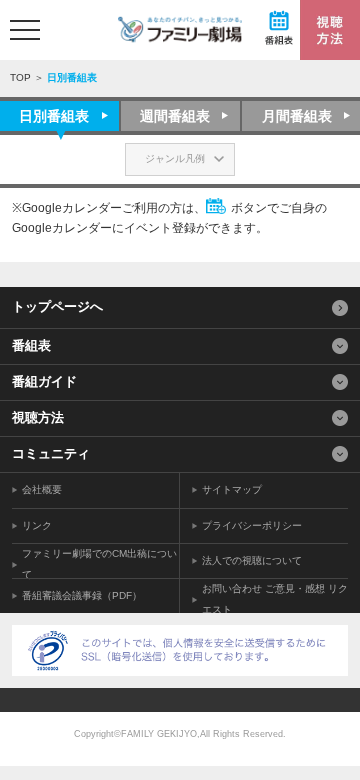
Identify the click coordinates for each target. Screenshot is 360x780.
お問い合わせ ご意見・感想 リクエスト (275, 599)
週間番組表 (175, 116)
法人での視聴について (252, 560)
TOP (20, 77)
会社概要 (42, 489)
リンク (37, 525)
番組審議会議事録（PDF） (82, 595)
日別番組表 (54, 116)
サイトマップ (232, 489)
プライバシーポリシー (252, 525)
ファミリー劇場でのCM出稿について (99, 564)
